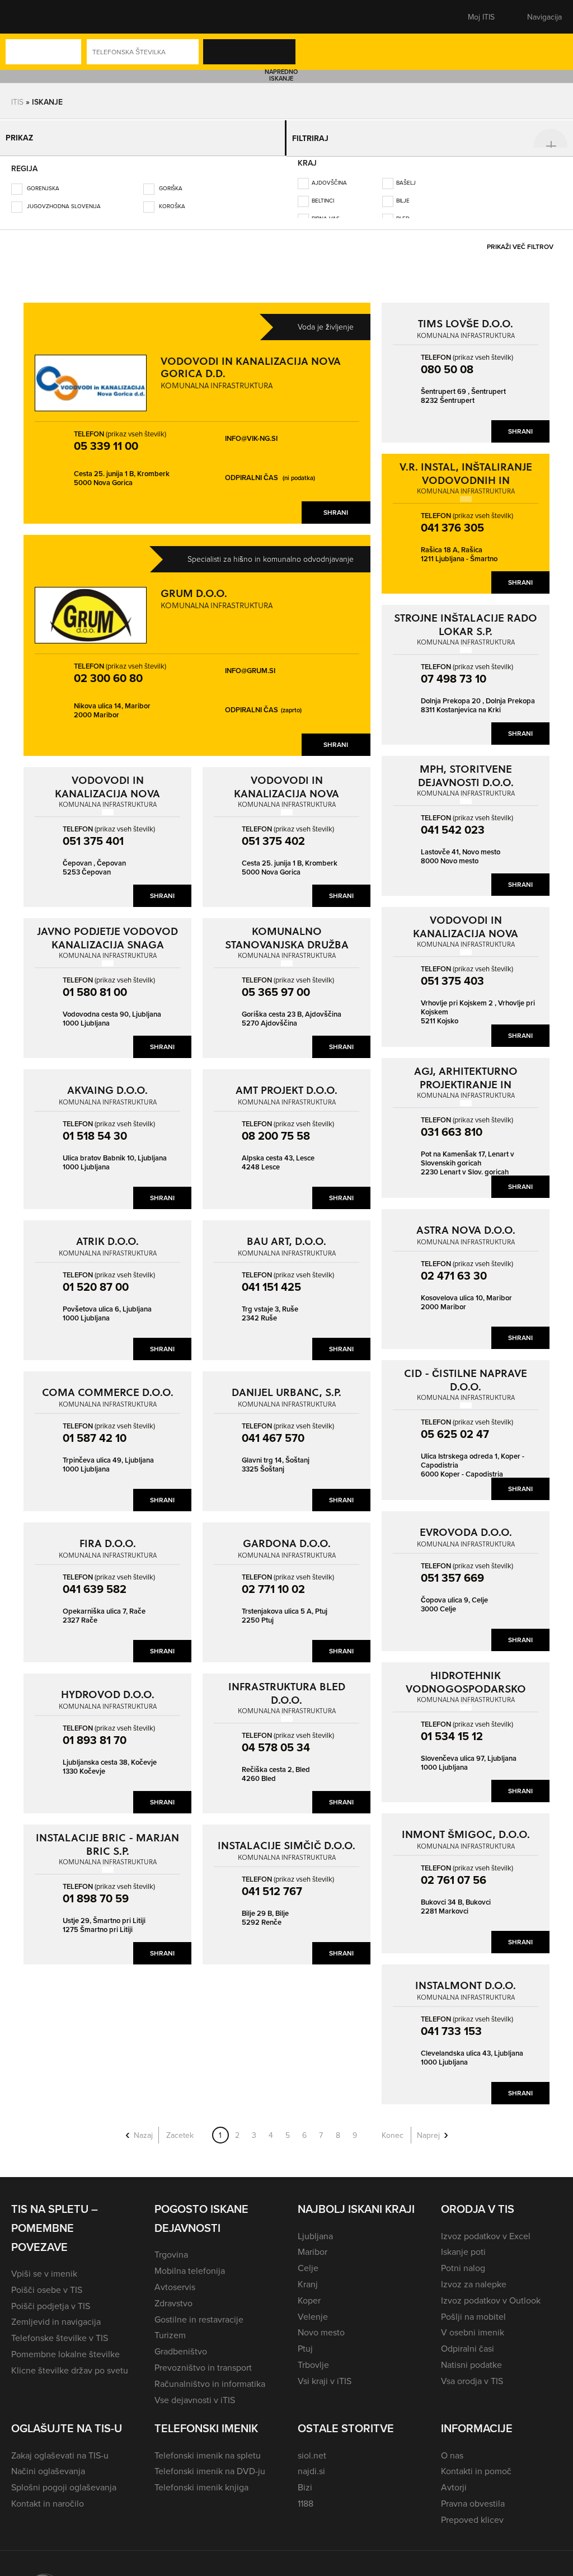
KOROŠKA (171, 198)
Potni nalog (463, 2260)
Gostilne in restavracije (199, 2311)
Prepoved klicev (472, 2512)
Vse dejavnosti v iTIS (195, 2392)
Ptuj (305, 2340)
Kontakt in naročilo (48, 2495)
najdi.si (311, 2463)
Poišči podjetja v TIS (51, 2298)
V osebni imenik (473, 2324)
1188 (306, 2495)
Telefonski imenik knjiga (201, 2479)
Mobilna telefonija (190, 2263)
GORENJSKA (42, 180)
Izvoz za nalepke (474, 2276)
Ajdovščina (329, 175)
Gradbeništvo (181, 2343)
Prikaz (23, 134)
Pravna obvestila (473, 2495)
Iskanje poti (463, 2244)
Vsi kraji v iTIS (325, 2373)
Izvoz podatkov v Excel (486, 2228)
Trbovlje (313, 2357)
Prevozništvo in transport (203, 2359)
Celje (308, 2260)
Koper (309, 2292)
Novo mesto (321, 2324)
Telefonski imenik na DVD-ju (210, 2463)
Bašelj (406, 175)
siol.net (312, 2447)
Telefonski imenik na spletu (208, 2447)
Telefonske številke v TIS (60, 2330)
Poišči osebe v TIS (47, 2282)
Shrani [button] (336, 504)
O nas (452, 2447)
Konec (393, 2127)
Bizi (305, 2479)
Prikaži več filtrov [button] (520, 239)
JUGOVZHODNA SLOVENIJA (63, 198)
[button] (31, 17)
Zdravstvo (173, 2295)
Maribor (313, 2244)
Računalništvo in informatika (210, 2376)
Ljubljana (315, 2228)
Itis (17, 102)
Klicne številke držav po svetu (70, 2362)
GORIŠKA (170, 180)
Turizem (170, 2327)
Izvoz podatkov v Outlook (491, 2292)
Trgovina (171, 2246)
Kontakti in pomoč (476, 2463)
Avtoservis (175, 2279)
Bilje (403, 192)
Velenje (313, 2309)
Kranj (308, 2276)
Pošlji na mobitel (473, 2309)
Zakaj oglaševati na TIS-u (60, 2447)
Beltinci (323, 192)
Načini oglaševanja (48, 2463)
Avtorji (454, 2479)
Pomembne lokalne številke (65, 2346)
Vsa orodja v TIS (472, 2373)
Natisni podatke (471, 2357)
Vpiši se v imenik (44, 2265)
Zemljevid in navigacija (56, 2314)
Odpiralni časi (468, 2340)
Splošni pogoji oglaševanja (64, 2479)
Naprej (428, 2127)
